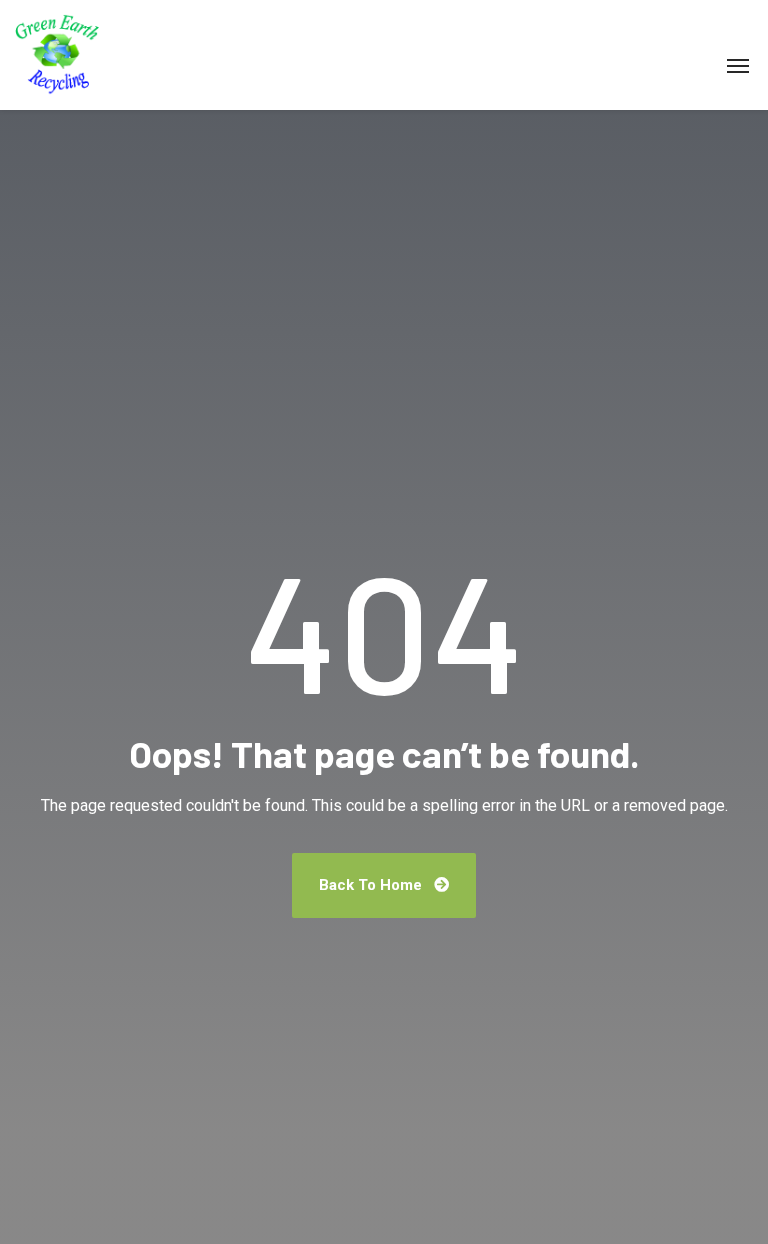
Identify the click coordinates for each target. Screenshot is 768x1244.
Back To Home (372, 885)
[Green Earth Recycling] (57, 55)
